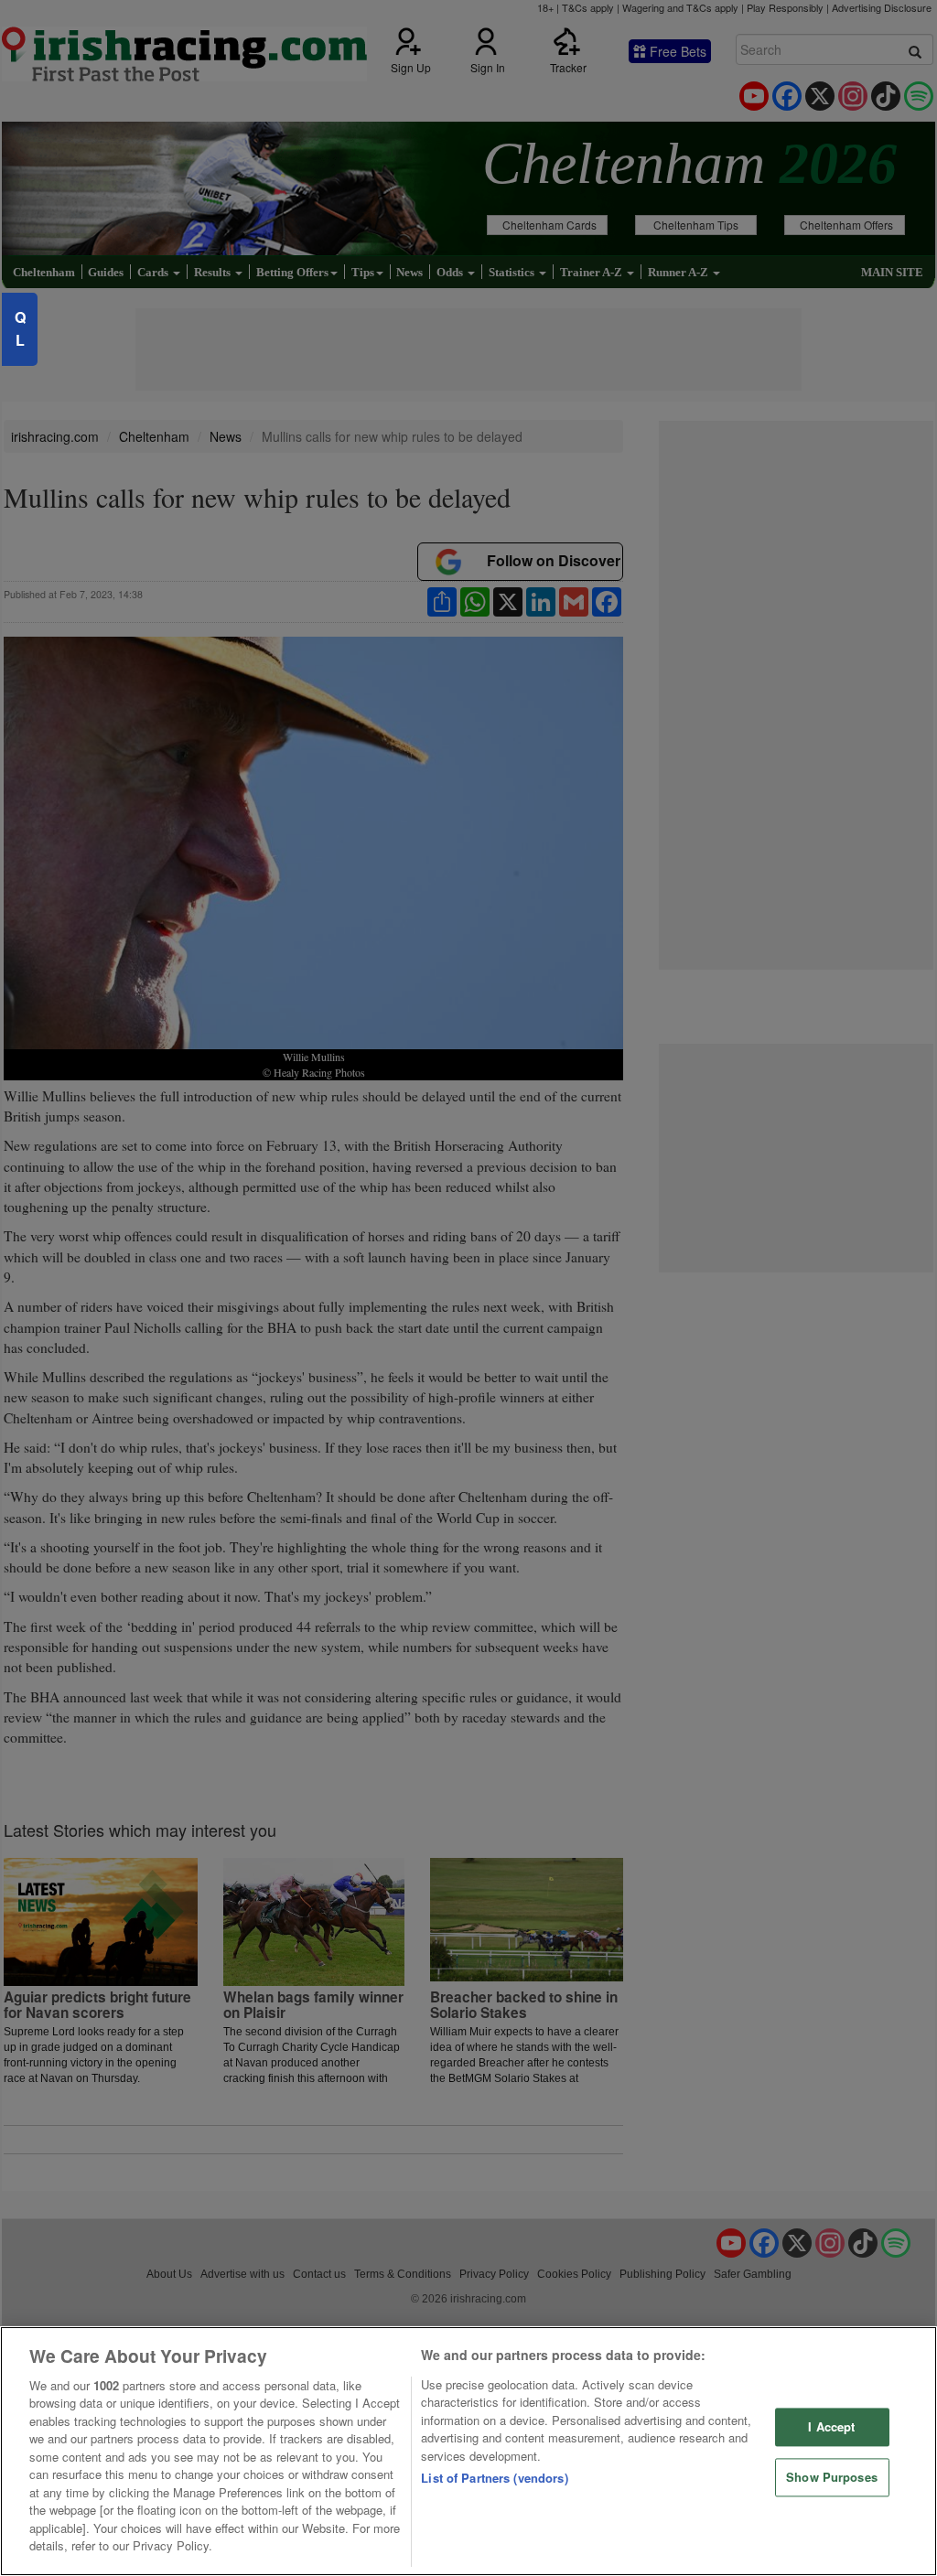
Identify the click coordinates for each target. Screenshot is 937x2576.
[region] (468, 2451)
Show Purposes (832, 2477)
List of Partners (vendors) (494, 2478)
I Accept (831, 2427)
